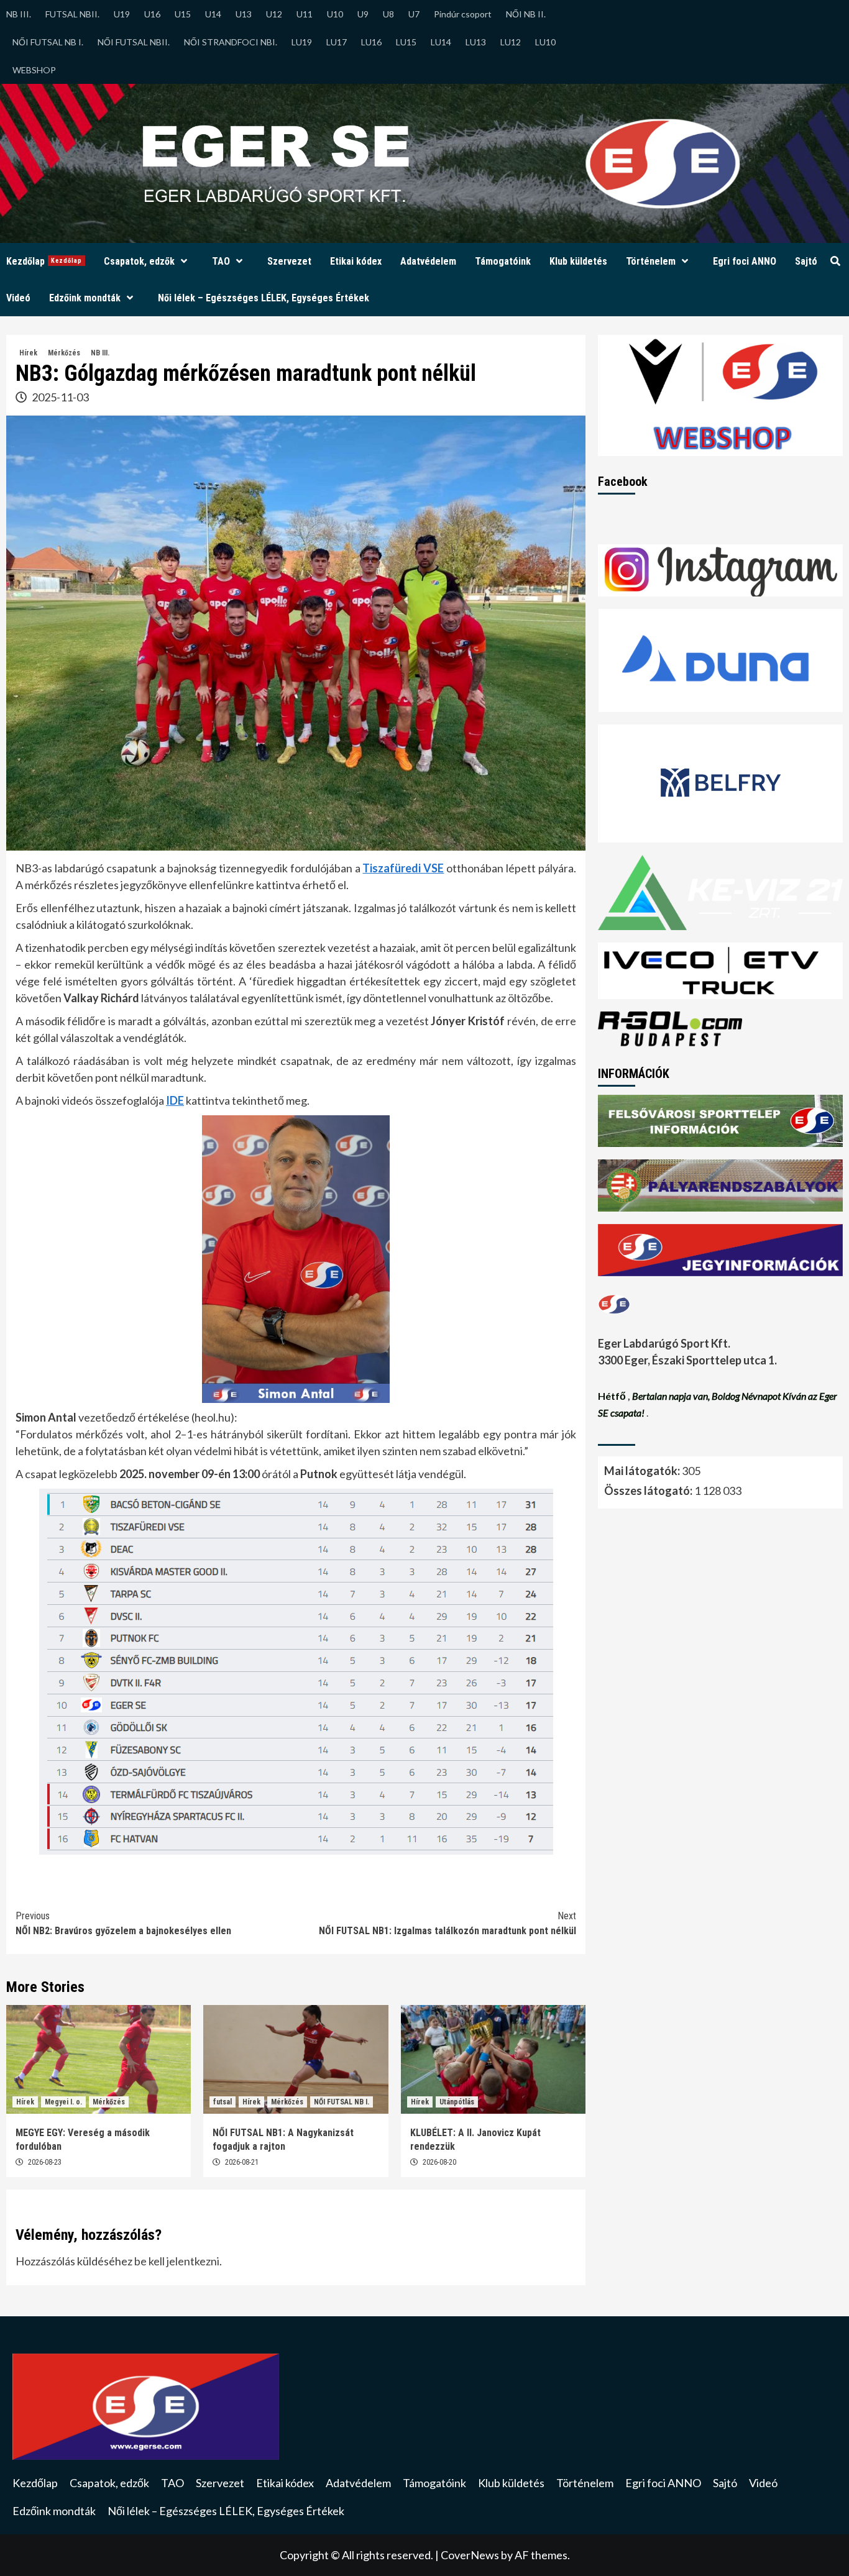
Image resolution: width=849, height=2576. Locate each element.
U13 (244, 14)
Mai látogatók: (643, 1470)
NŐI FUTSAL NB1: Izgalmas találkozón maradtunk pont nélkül (447, 1923)
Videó (18, 298)
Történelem (651, 261)
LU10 (545, 42)
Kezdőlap (44, 261)
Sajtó (806, 261)
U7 (414, 14)
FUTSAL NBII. (72, 14)
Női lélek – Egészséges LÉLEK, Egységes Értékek (264, 298)
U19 (122, 14)
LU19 (302, 42)
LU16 (371, 42)
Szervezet (289, 261)
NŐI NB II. (526, 14)
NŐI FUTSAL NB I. (48, 42)
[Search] (835, 262)
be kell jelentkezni (177, 2261)
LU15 (406, 42)
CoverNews (470, 2555)
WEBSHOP (34, 70)
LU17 (337, 42)
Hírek (28, 353)
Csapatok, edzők (139, 261)
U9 (363, 14)
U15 (183, 14)
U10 (335, 14)
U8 (388, 14)
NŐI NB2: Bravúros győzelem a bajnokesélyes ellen (123, 1923)
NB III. (19, 14)
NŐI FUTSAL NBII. (134, 42)
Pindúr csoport (463, 14)
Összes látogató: (649, 1490)
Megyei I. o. (63, 2102)
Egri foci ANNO (745, 261)
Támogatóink (503, 261)
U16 (152, 14)
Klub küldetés (578, 261)
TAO (221, 261)
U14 (213, 14)
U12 (274, 14)
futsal (223, 2102)
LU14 (441, 42)
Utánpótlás (457, 2102)
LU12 (511, 42)
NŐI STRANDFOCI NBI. (231, 42)
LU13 (476, 42)
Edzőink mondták (85, 298)
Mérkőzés (64, 353)
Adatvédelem (428, 261)
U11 (305, 14)
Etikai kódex (356, 261)
